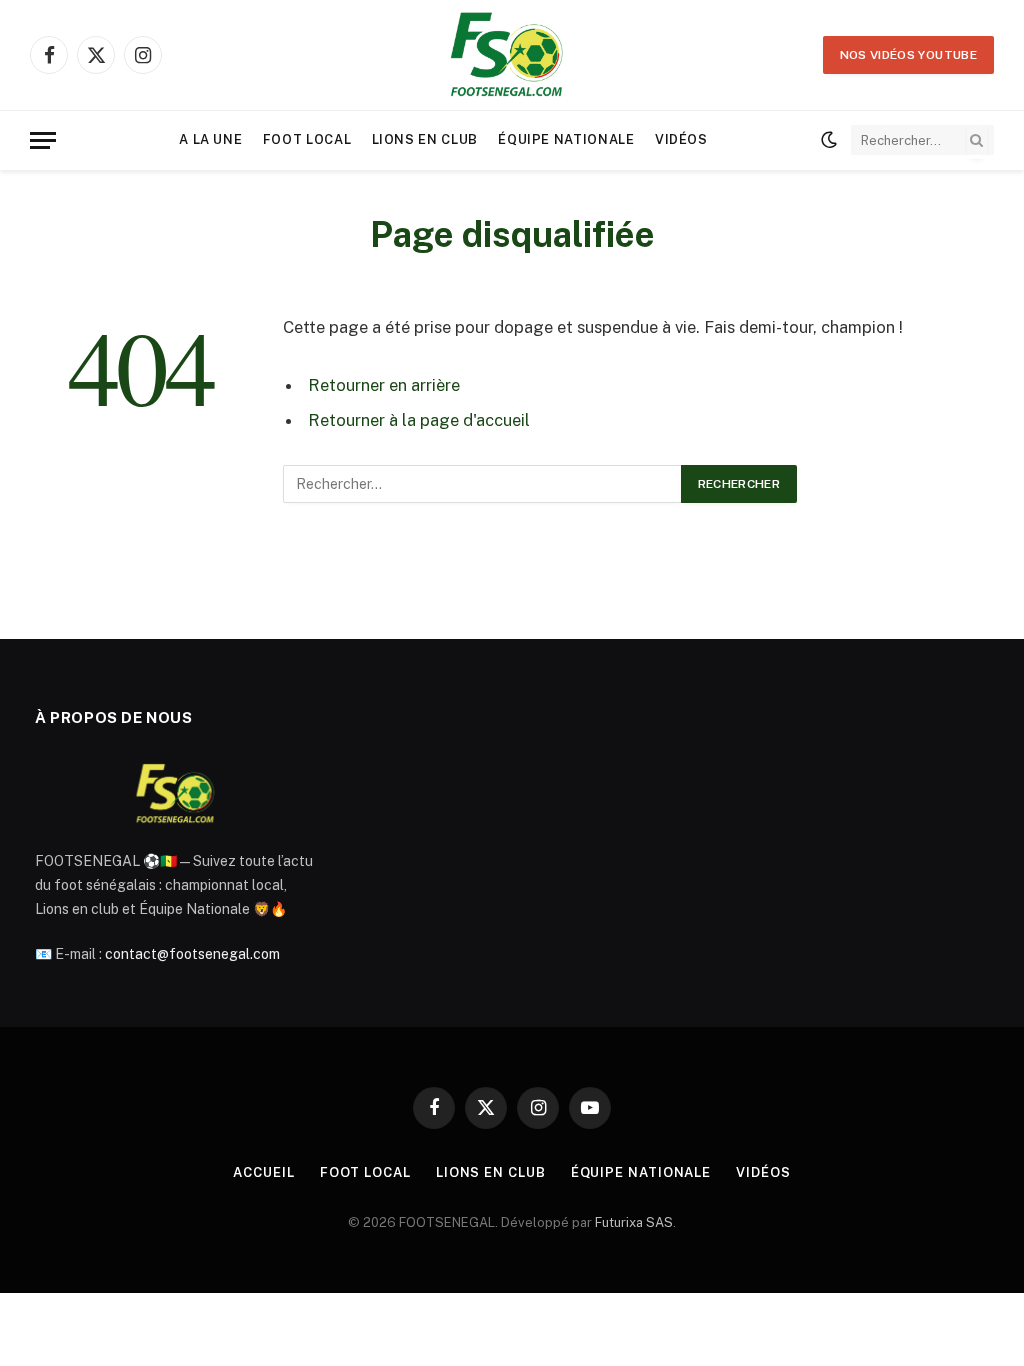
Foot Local (307, 139)
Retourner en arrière (384, 385)
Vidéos (681, 139)
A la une (210, 139)
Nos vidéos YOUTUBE (908, 55)
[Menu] (43, 140)
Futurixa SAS (634, 1222)
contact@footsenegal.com (192, 954)
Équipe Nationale (566, 139)
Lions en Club (425, 139)
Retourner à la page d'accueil (419, 420)
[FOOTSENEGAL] (512, 55)
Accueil (263, 1172)
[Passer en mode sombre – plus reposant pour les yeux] (829, 140)
